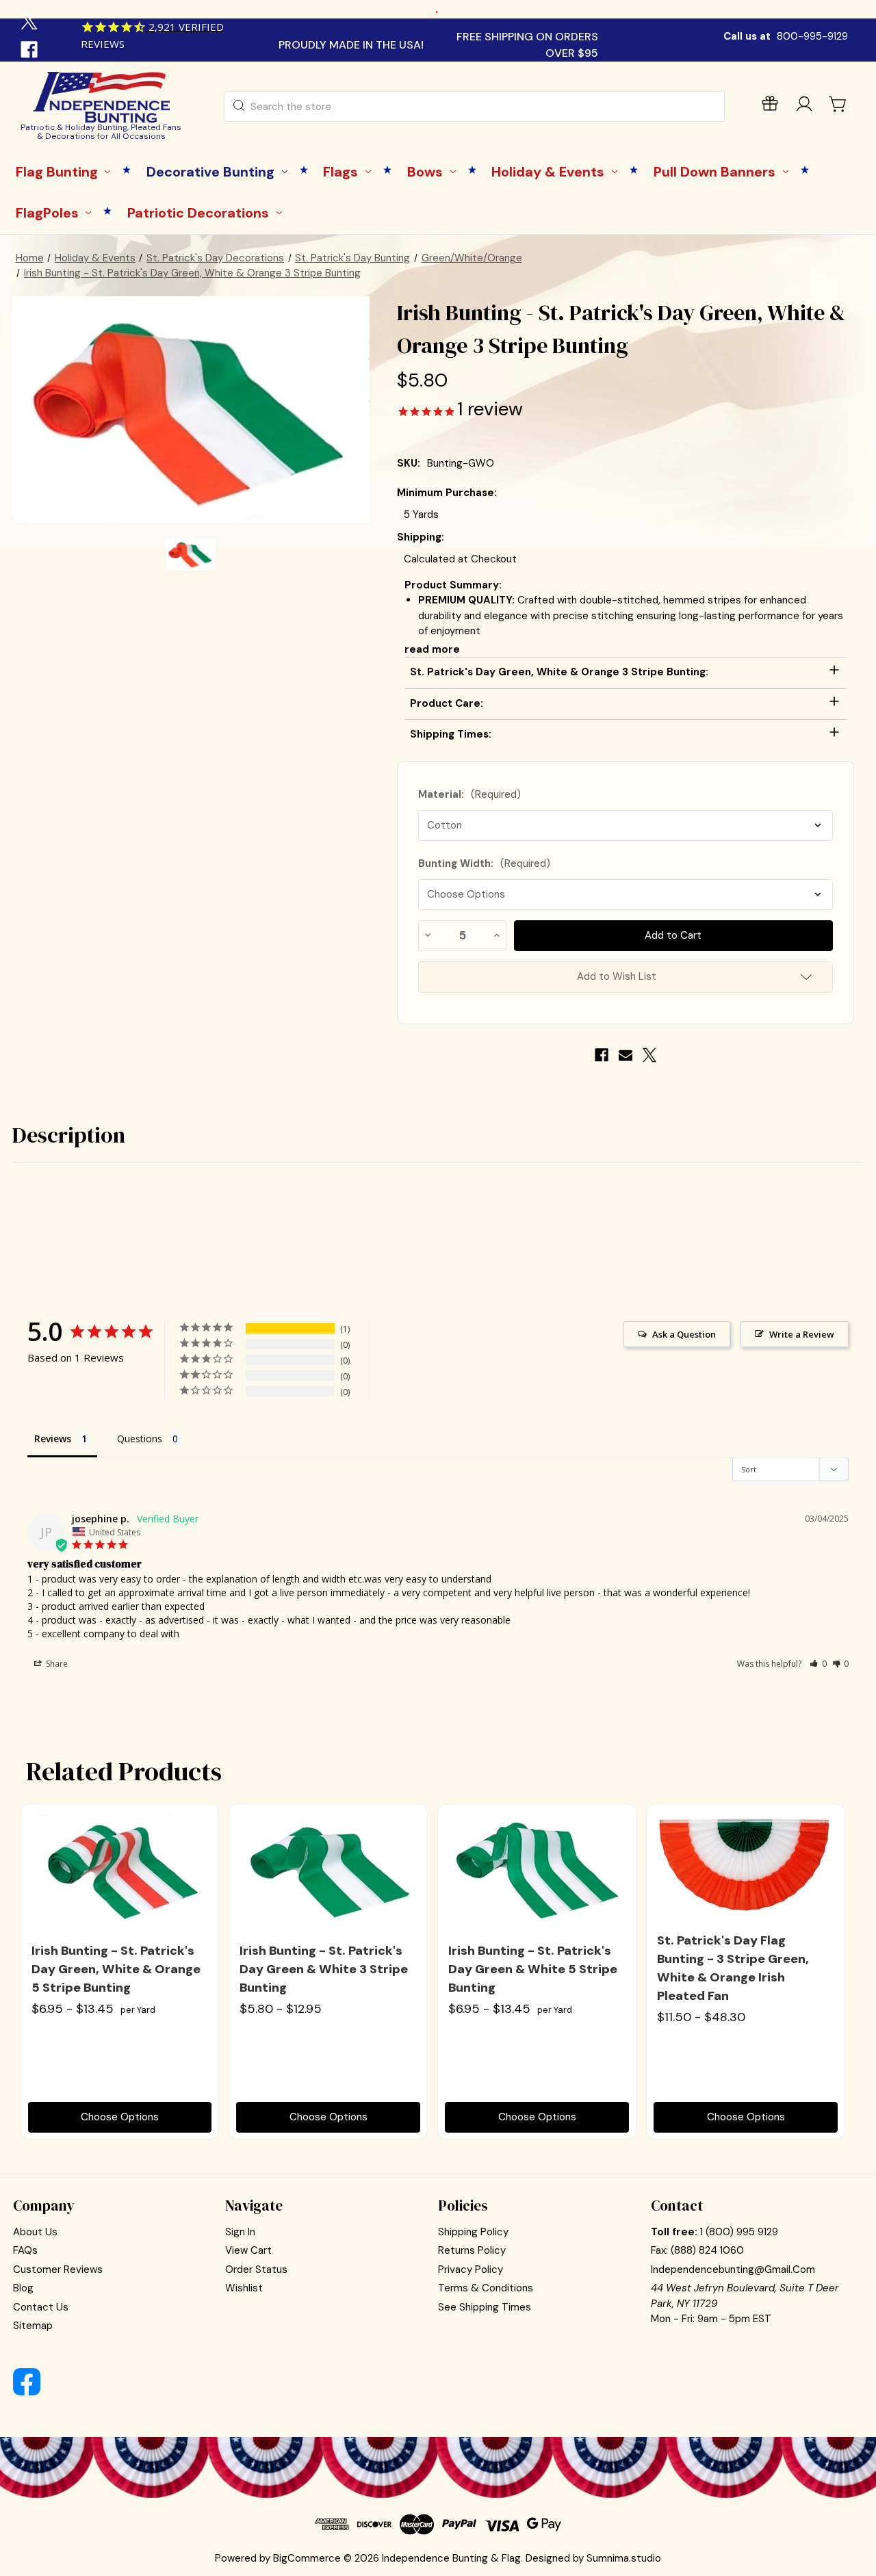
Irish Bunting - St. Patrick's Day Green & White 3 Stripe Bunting (324, 1969)
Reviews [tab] (53, 1439)
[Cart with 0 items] (838, 104)
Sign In (240, 2232)
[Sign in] (804, 106)
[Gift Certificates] (770, 106)
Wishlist (244, 2288)
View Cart (248, 2250)
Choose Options (120, 2117)
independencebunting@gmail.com (733, 2269)
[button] (818, 1664)
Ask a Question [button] (684, 1334)
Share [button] (56, 1664)
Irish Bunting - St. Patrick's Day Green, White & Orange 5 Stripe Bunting (116, 1969)
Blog (23, 2288)
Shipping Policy (473, 2232)
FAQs (25, 2250)
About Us (35, 2232)
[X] (31, 23)
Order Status (256, 2269)
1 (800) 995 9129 (739, 2232)
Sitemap (33, 2326)
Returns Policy (472, 2250)
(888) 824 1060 (707, 2250)
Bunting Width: (484, 863)
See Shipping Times (485, 2307)
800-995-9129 (812, 36)
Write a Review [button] (802, 1334)
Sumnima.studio (624, 2558)
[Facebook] (31, 51)
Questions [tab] (140, 1439)
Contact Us (41, 2307)
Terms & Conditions (486, 2288)
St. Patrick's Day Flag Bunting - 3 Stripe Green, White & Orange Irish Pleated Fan (733, 1968)
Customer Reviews (58, 2269)
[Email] (626, 1055)
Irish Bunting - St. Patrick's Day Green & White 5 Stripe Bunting (533, 1969)
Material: (469, 794)
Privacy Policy (471, 2269)
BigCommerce (307, 2558)
